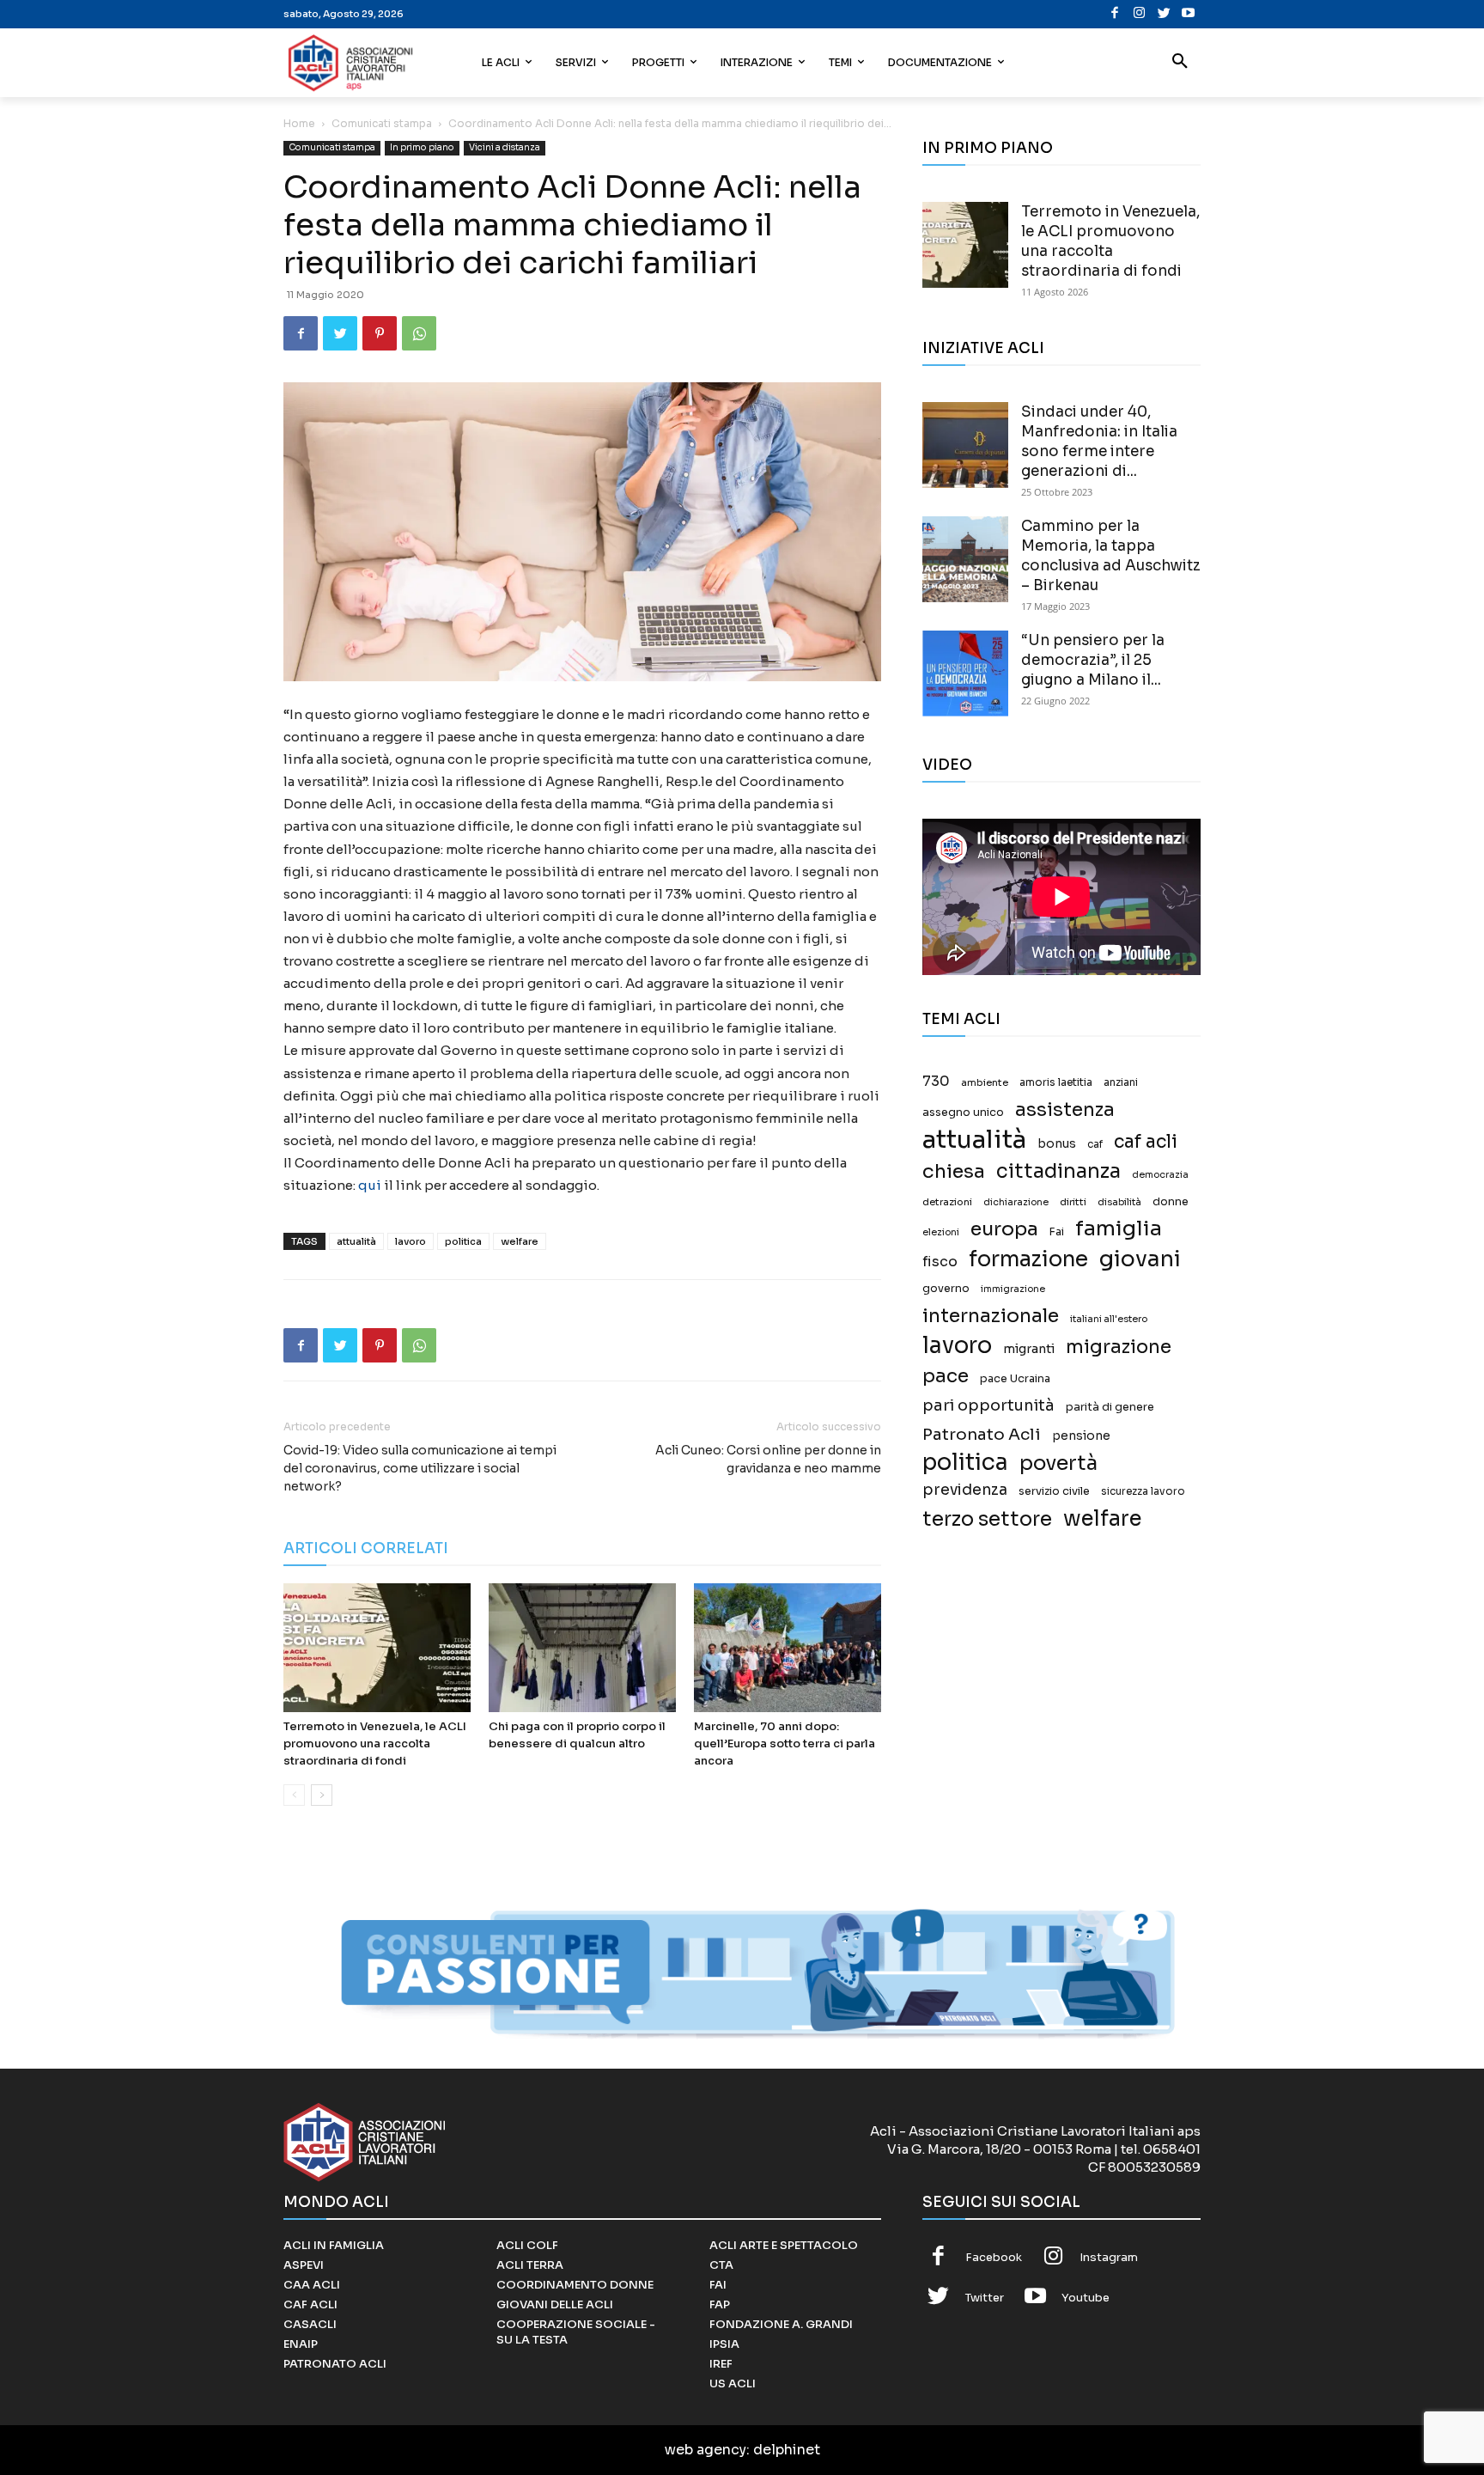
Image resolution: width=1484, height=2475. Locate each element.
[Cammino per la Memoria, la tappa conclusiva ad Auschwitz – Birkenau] (965, 559)
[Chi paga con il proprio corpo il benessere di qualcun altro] (582, 1648)
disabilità (1119, 1202)
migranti (1029, 1349)
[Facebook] (1115, 14)
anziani (1121, 1082)
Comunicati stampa (382, 123)
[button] (1180, 63)
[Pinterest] (380, 333)
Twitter (985, 2298)
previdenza (965, 1490)
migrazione (1119, 1347)
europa (1004, 1229)
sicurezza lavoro (1143, 1491)
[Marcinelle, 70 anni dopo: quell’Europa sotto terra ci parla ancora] (788, 1648)
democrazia (1160, 1175)
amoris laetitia (1056, 1082)
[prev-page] (294, 1795)
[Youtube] (1188, 14)
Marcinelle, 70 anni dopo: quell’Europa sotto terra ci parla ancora (785, 1743)
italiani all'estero (1109, 1319)
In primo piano (422, 147)
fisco (940, 1262)
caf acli (1146, 1142)
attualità (356, 1241)
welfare (520, 1241)
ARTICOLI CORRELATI (366, 1548)
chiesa (954, 1171)
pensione (1081, 1436)
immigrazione (1013, 1289)
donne (1171, 1202)
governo (946, 1289)
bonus (1057, 1144)
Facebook (994, 2257)
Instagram (1109, 2257)
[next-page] (322, 1795)
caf (1095, 1144)
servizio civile (1054, 1491)
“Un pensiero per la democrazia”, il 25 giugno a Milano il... (1093, 660)
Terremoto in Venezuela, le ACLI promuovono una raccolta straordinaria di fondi (375, 1743)
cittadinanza (1058, 1171)
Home (299, 123)
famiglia (1119, 1229)
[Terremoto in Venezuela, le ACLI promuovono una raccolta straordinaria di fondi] (377, 1648)
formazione (1028, 1259)
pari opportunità (988, 1406)
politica (463, 1241)
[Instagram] (1139, 14)
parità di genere (1110, 1407)
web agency (706, 2450)
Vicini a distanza (505, 147)
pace (946, 1376)
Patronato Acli (982, 1434)
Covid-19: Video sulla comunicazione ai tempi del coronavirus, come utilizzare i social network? (420, 1468)
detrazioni (947, 1202)
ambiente (985, 1082)
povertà (1058, 1463)
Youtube (1086, 2298)
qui (370, 1185)
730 (936, 1082)
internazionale (991, 1316)
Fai (1057, 1232)
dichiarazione (1016, 1202)
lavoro (411, 1241)
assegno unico (963, 1113)
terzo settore (987, 1519)
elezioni (941, 1232)
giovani (1140, 1259)
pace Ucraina (1015, 1379)
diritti (1073, 1202)
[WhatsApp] (419, 333)
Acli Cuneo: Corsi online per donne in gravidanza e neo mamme (768, 1459)
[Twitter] (1164, 14)
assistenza (1065, 1109)
